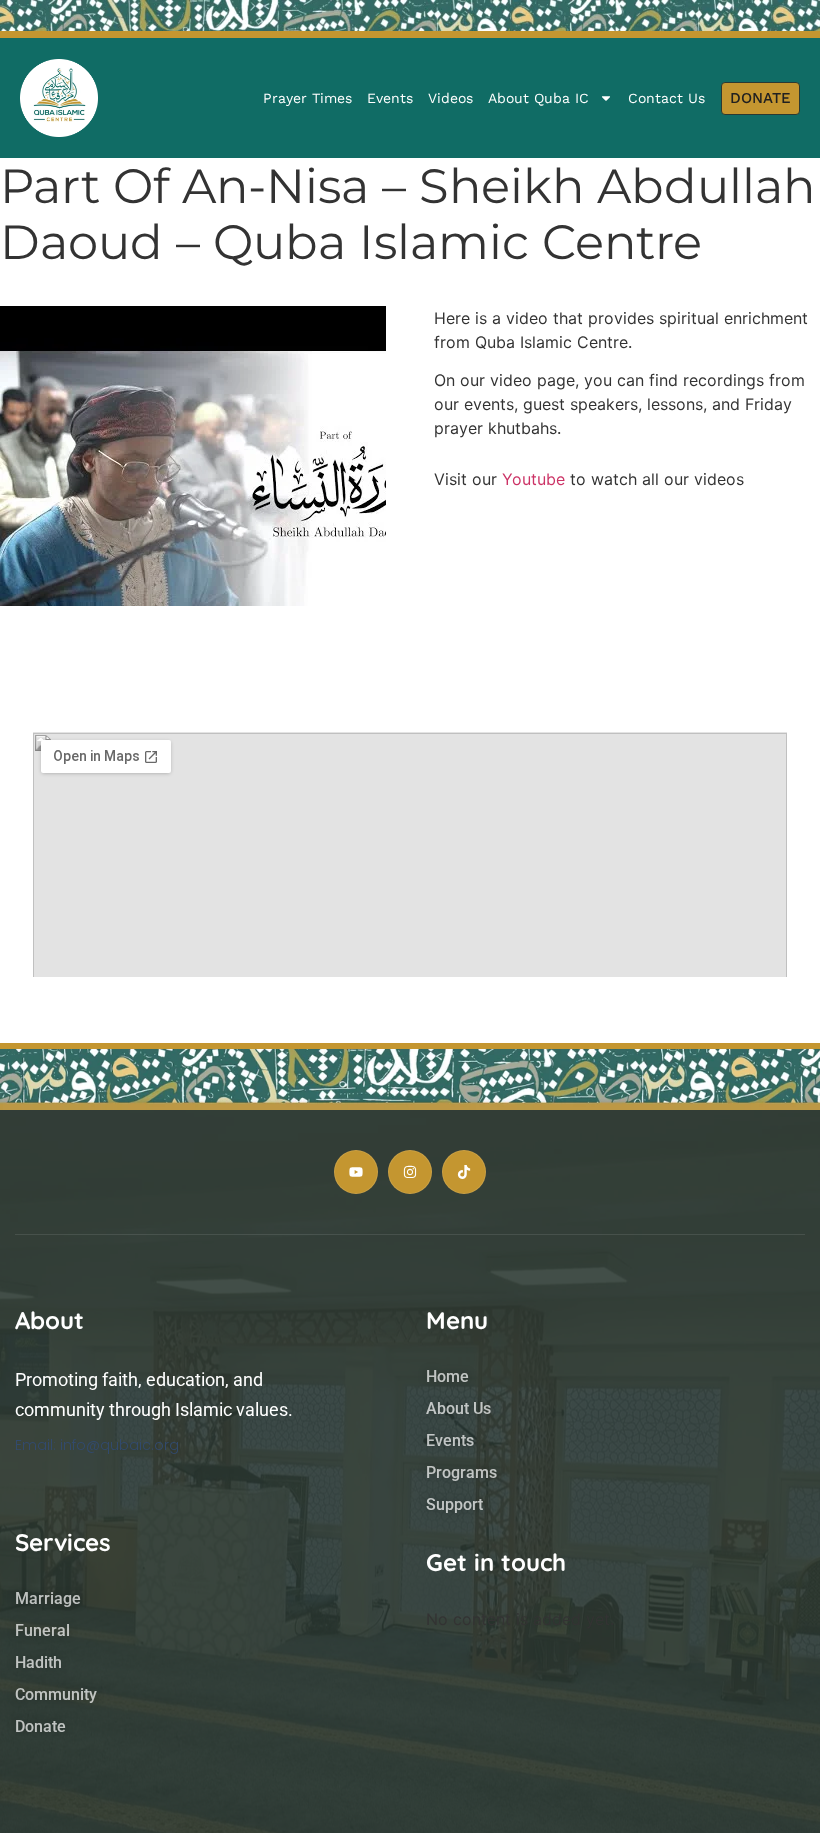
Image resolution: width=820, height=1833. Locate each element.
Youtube (533, 479)
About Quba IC (538, 98)
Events (390, 98)
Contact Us (666, 98)
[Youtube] (356, 1172)
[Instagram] (410, 1172)
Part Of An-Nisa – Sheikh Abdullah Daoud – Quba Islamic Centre (407, 214)
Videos (450, 98)
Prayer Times (307, 98)
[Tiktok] (464, 1172)
